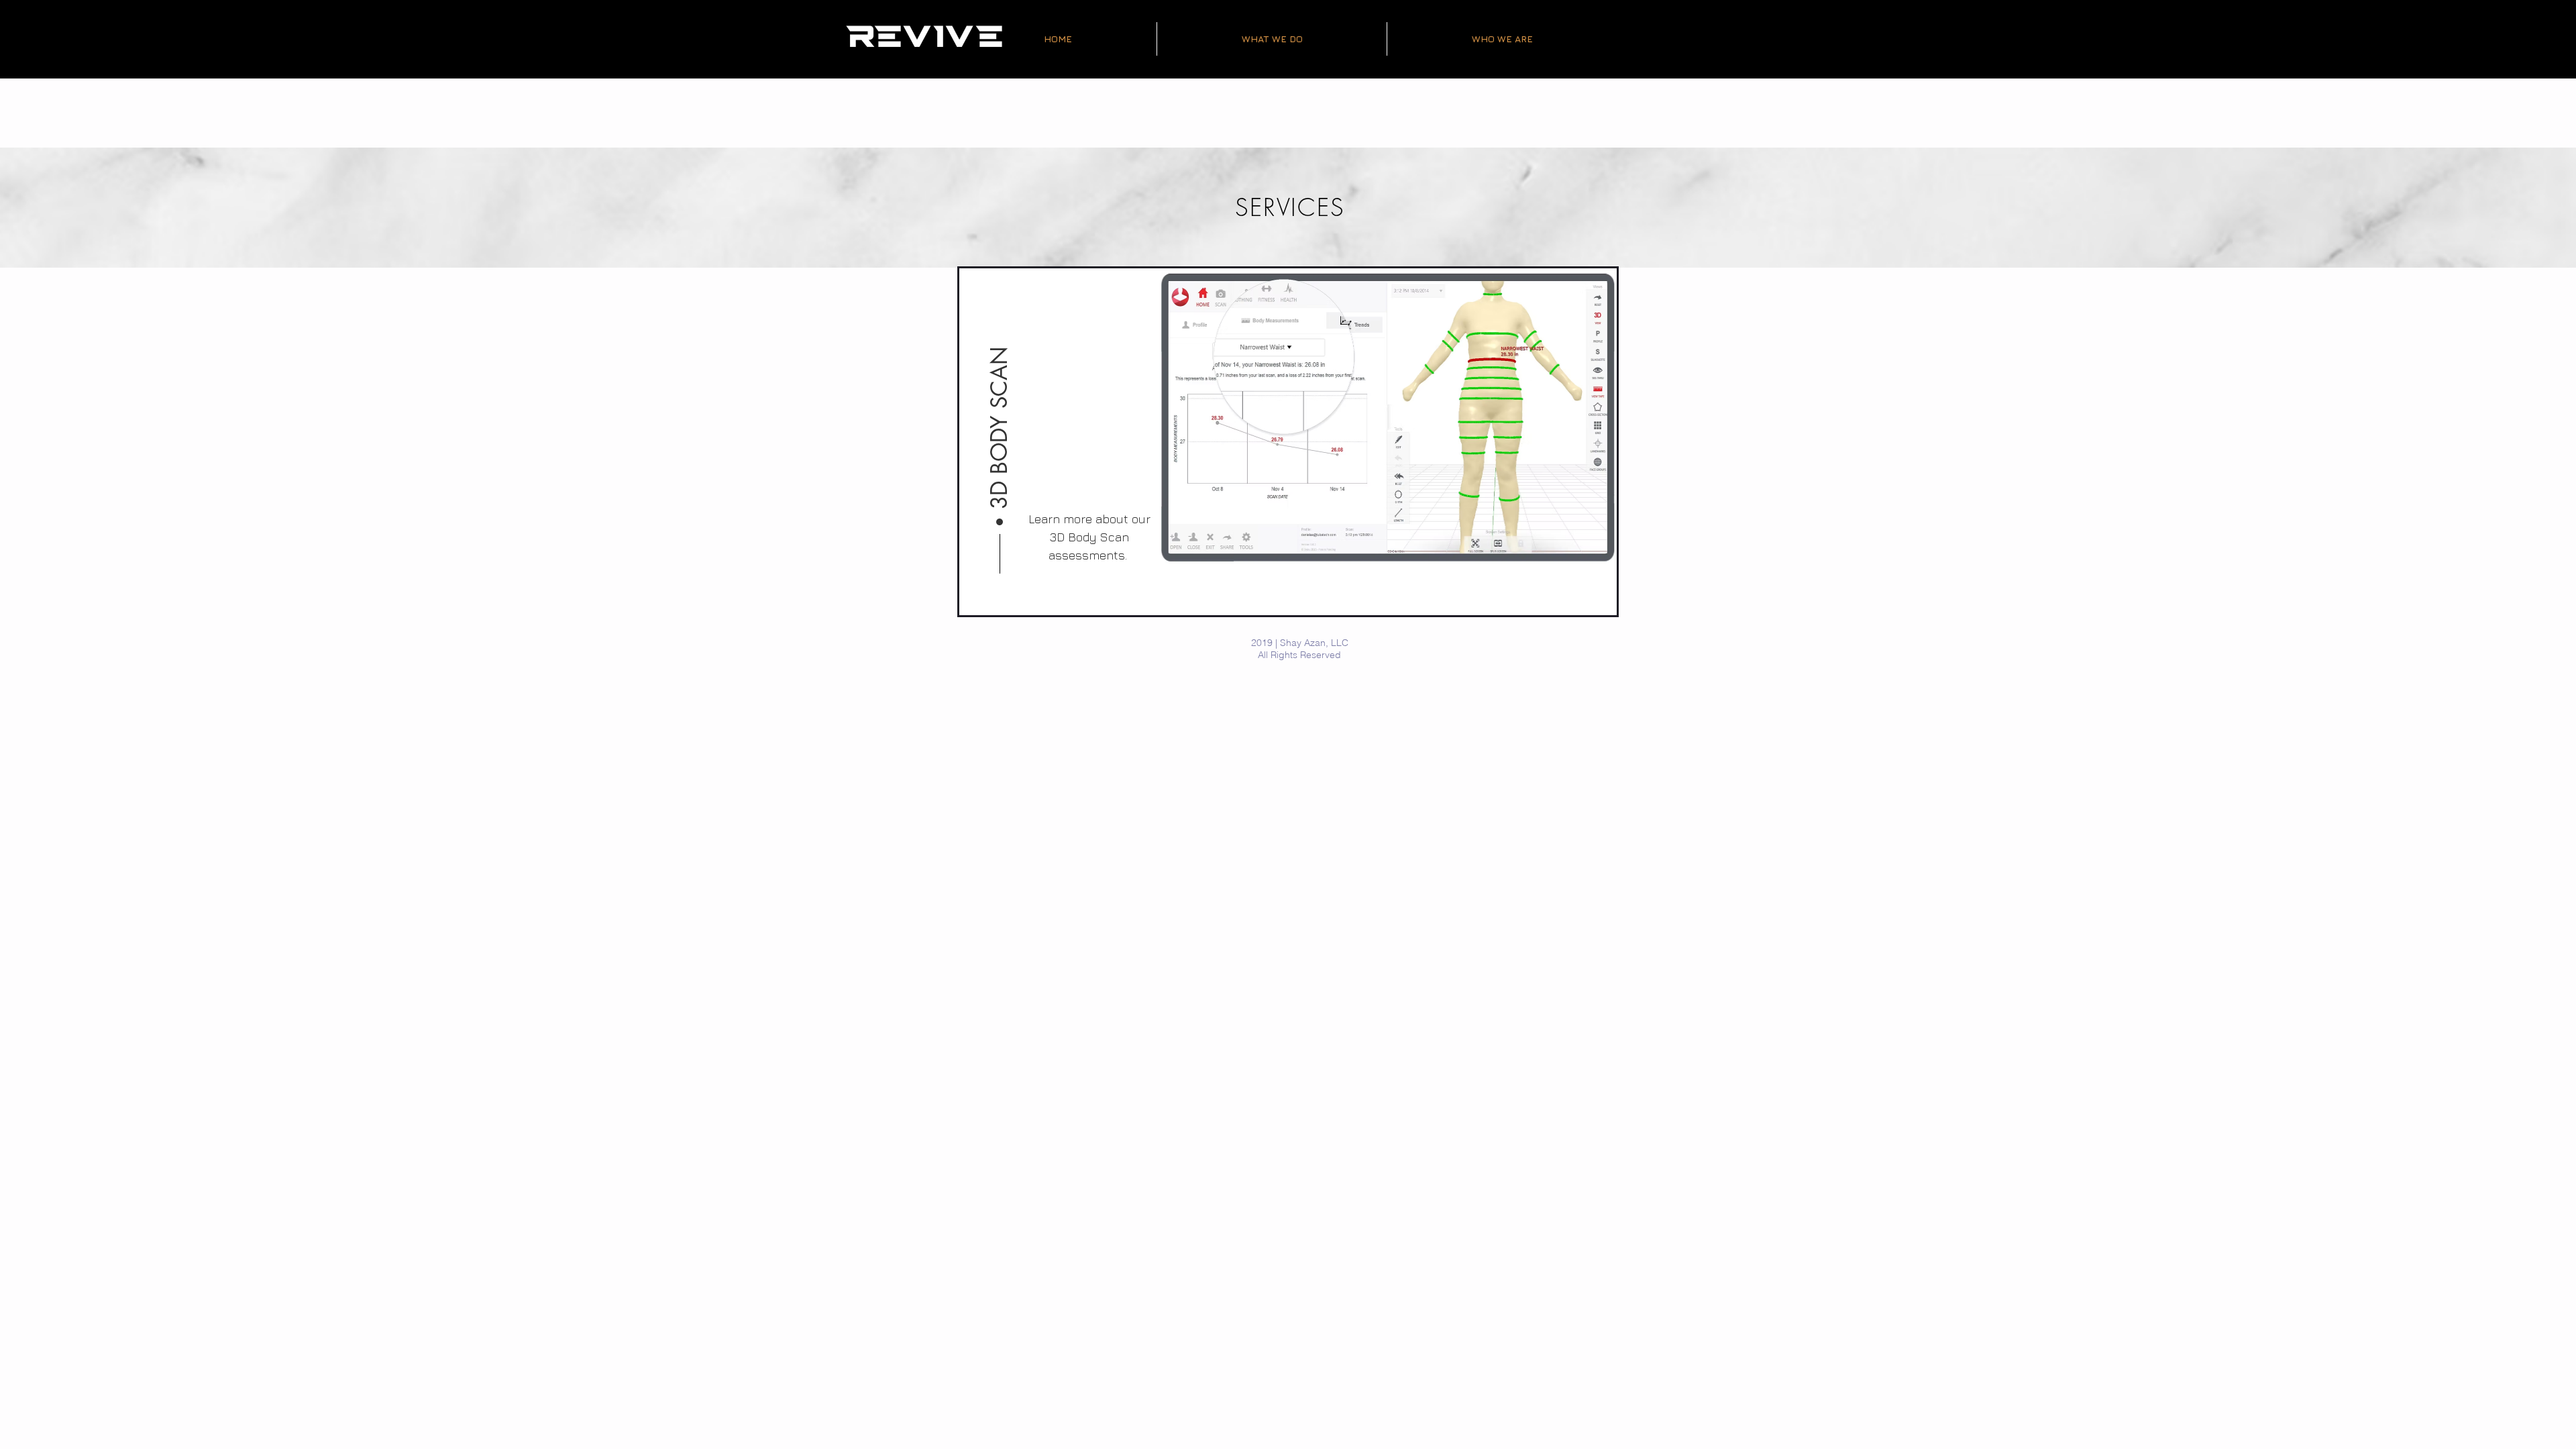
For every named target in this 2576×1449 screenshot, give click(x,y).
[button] (1000, 397)
